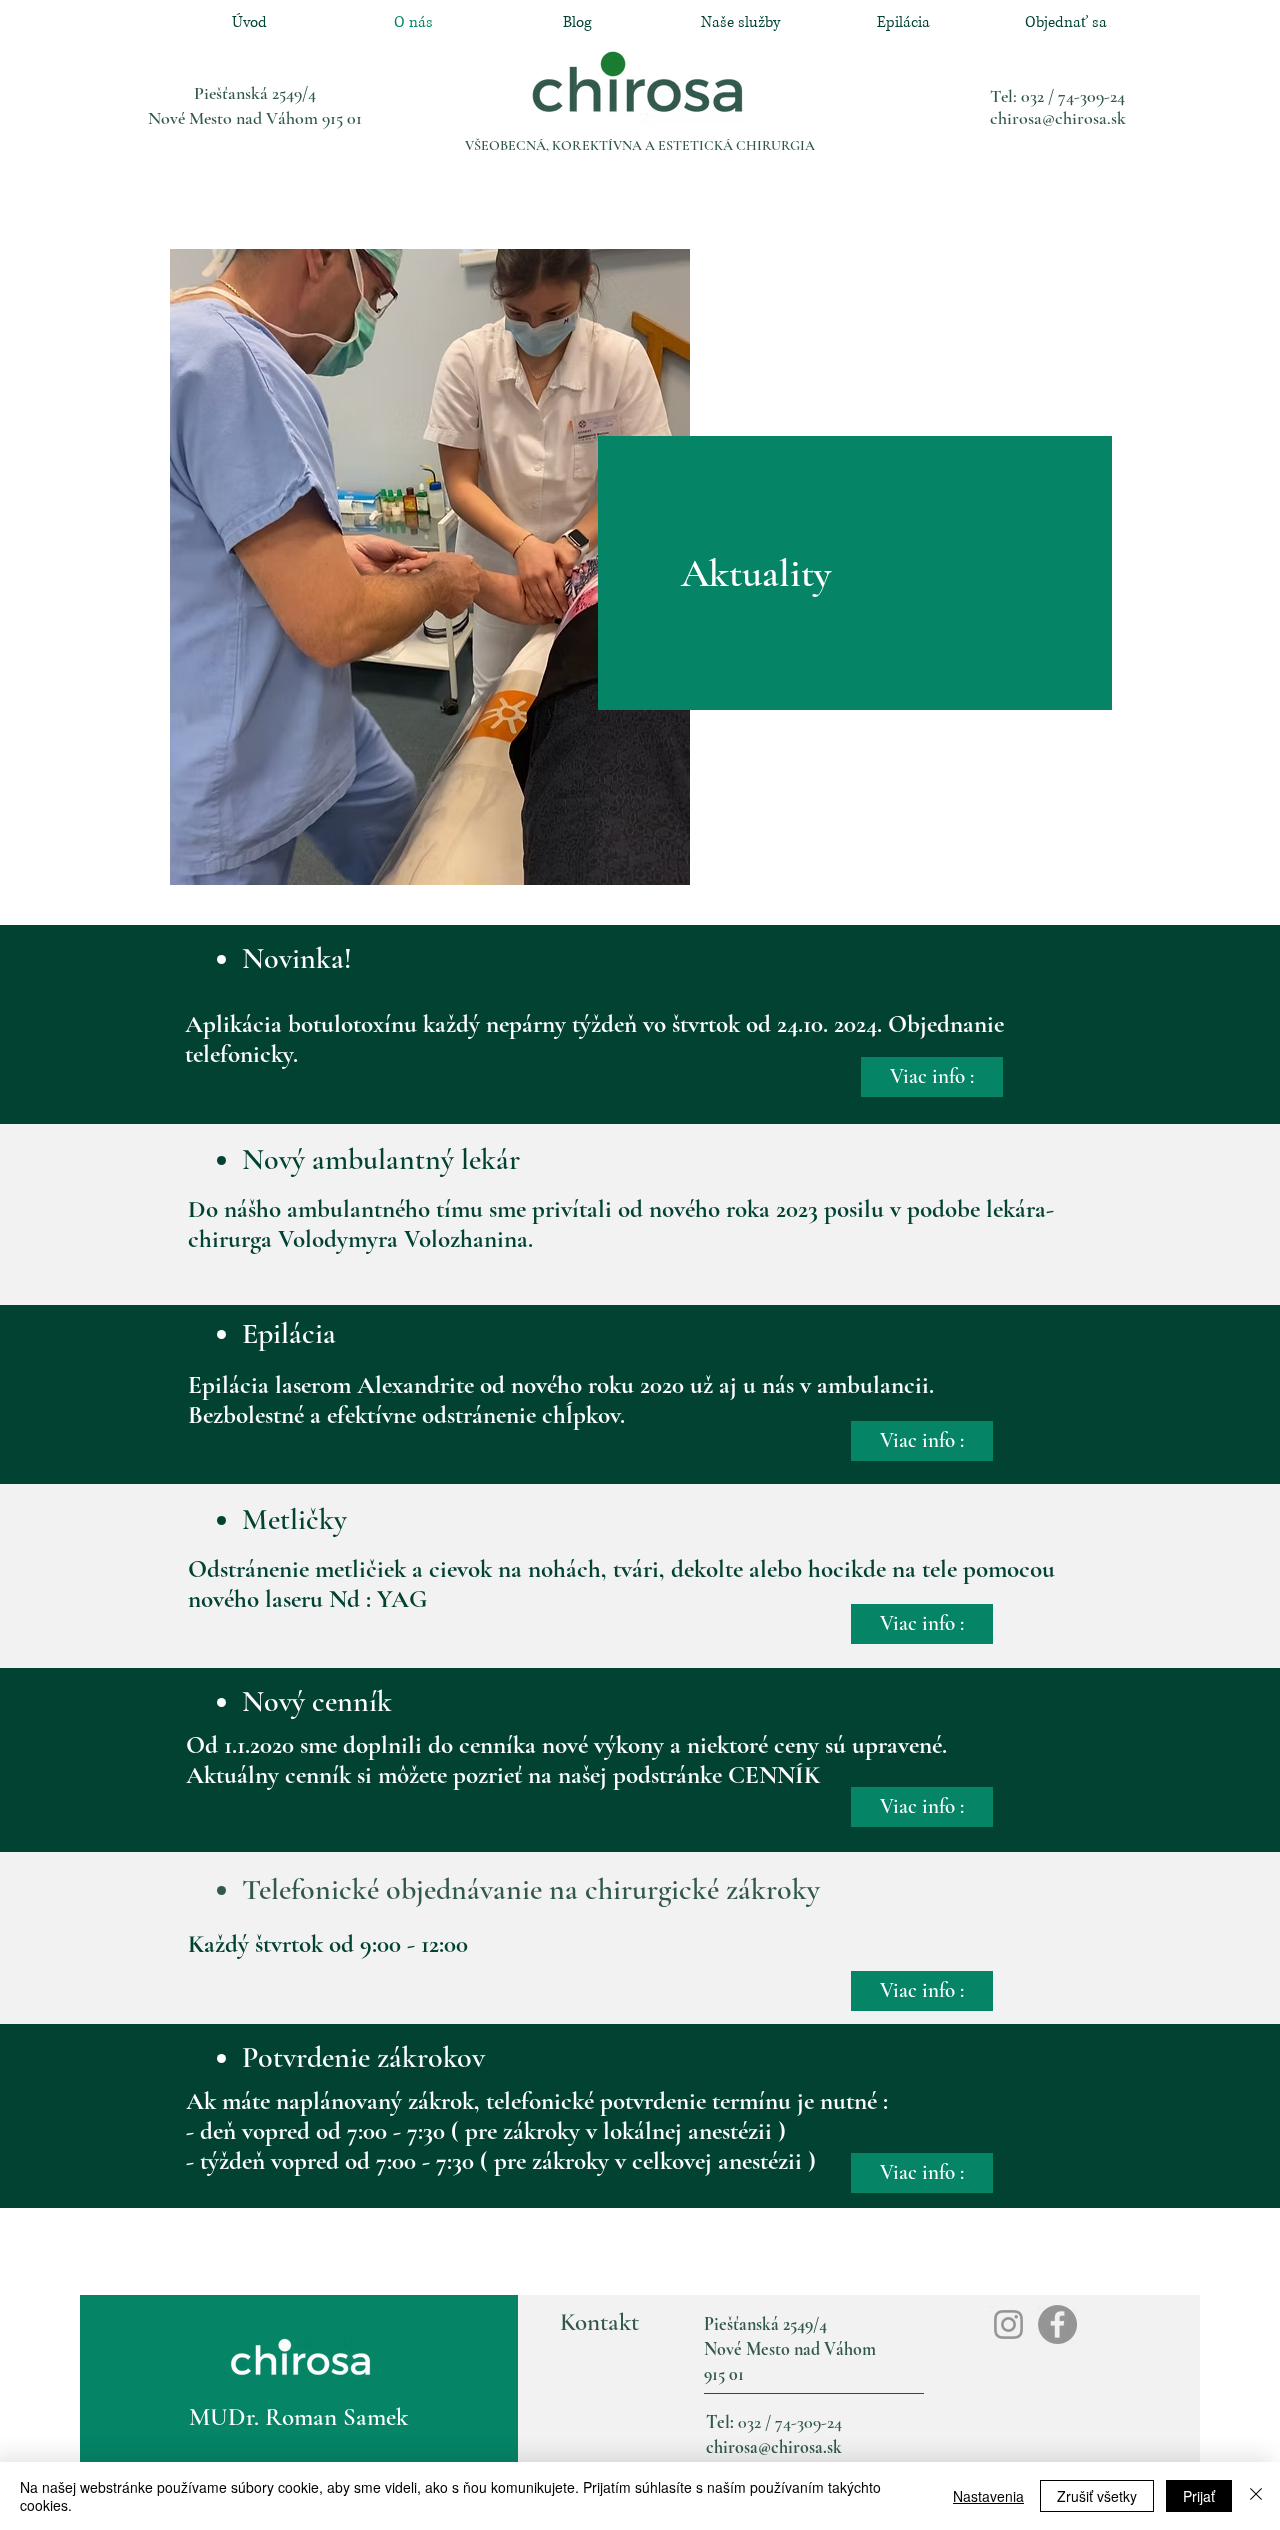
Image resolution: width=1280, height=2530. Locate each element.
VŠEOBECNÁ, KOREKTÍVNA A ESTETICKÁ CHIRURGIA (640, 145)
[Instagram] (1008, 2324)
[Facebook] (1057, 2324)
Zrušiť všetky (1097, 2496)
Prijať (1199, 2496)
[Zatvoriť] (1256, 2496)
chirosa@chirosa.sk (1058, 118)
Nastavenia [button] (988, 2496)
